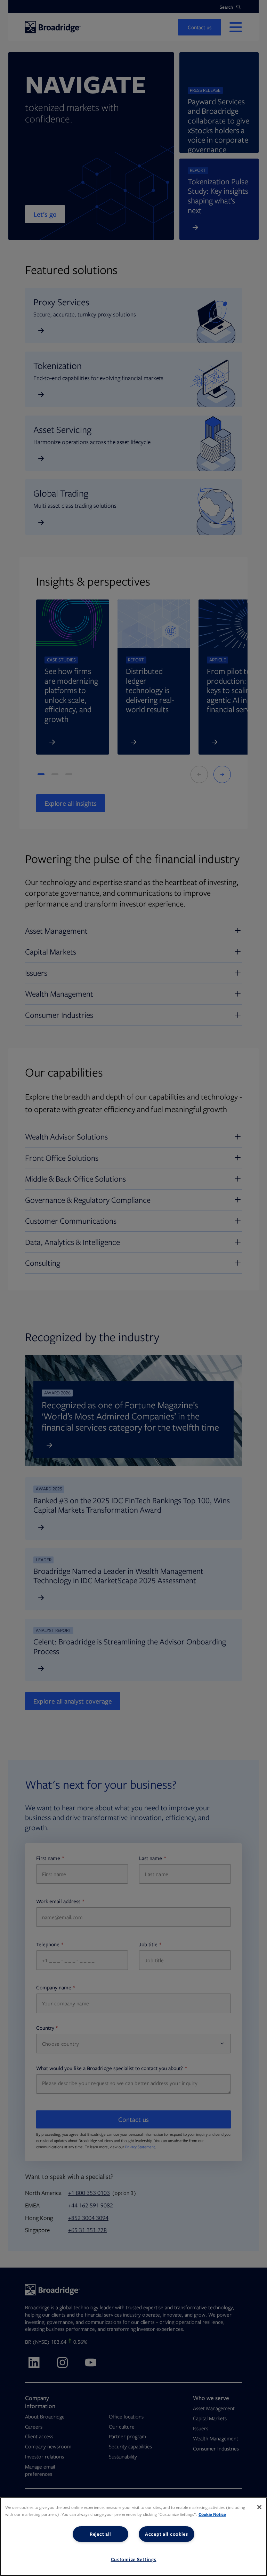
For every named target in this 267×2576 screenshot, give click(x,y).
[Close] (259, 2507)
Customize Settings (134, 2559)
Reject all (100, 2534)
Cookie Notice (212, 2514)
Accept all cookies (167, 2534)
